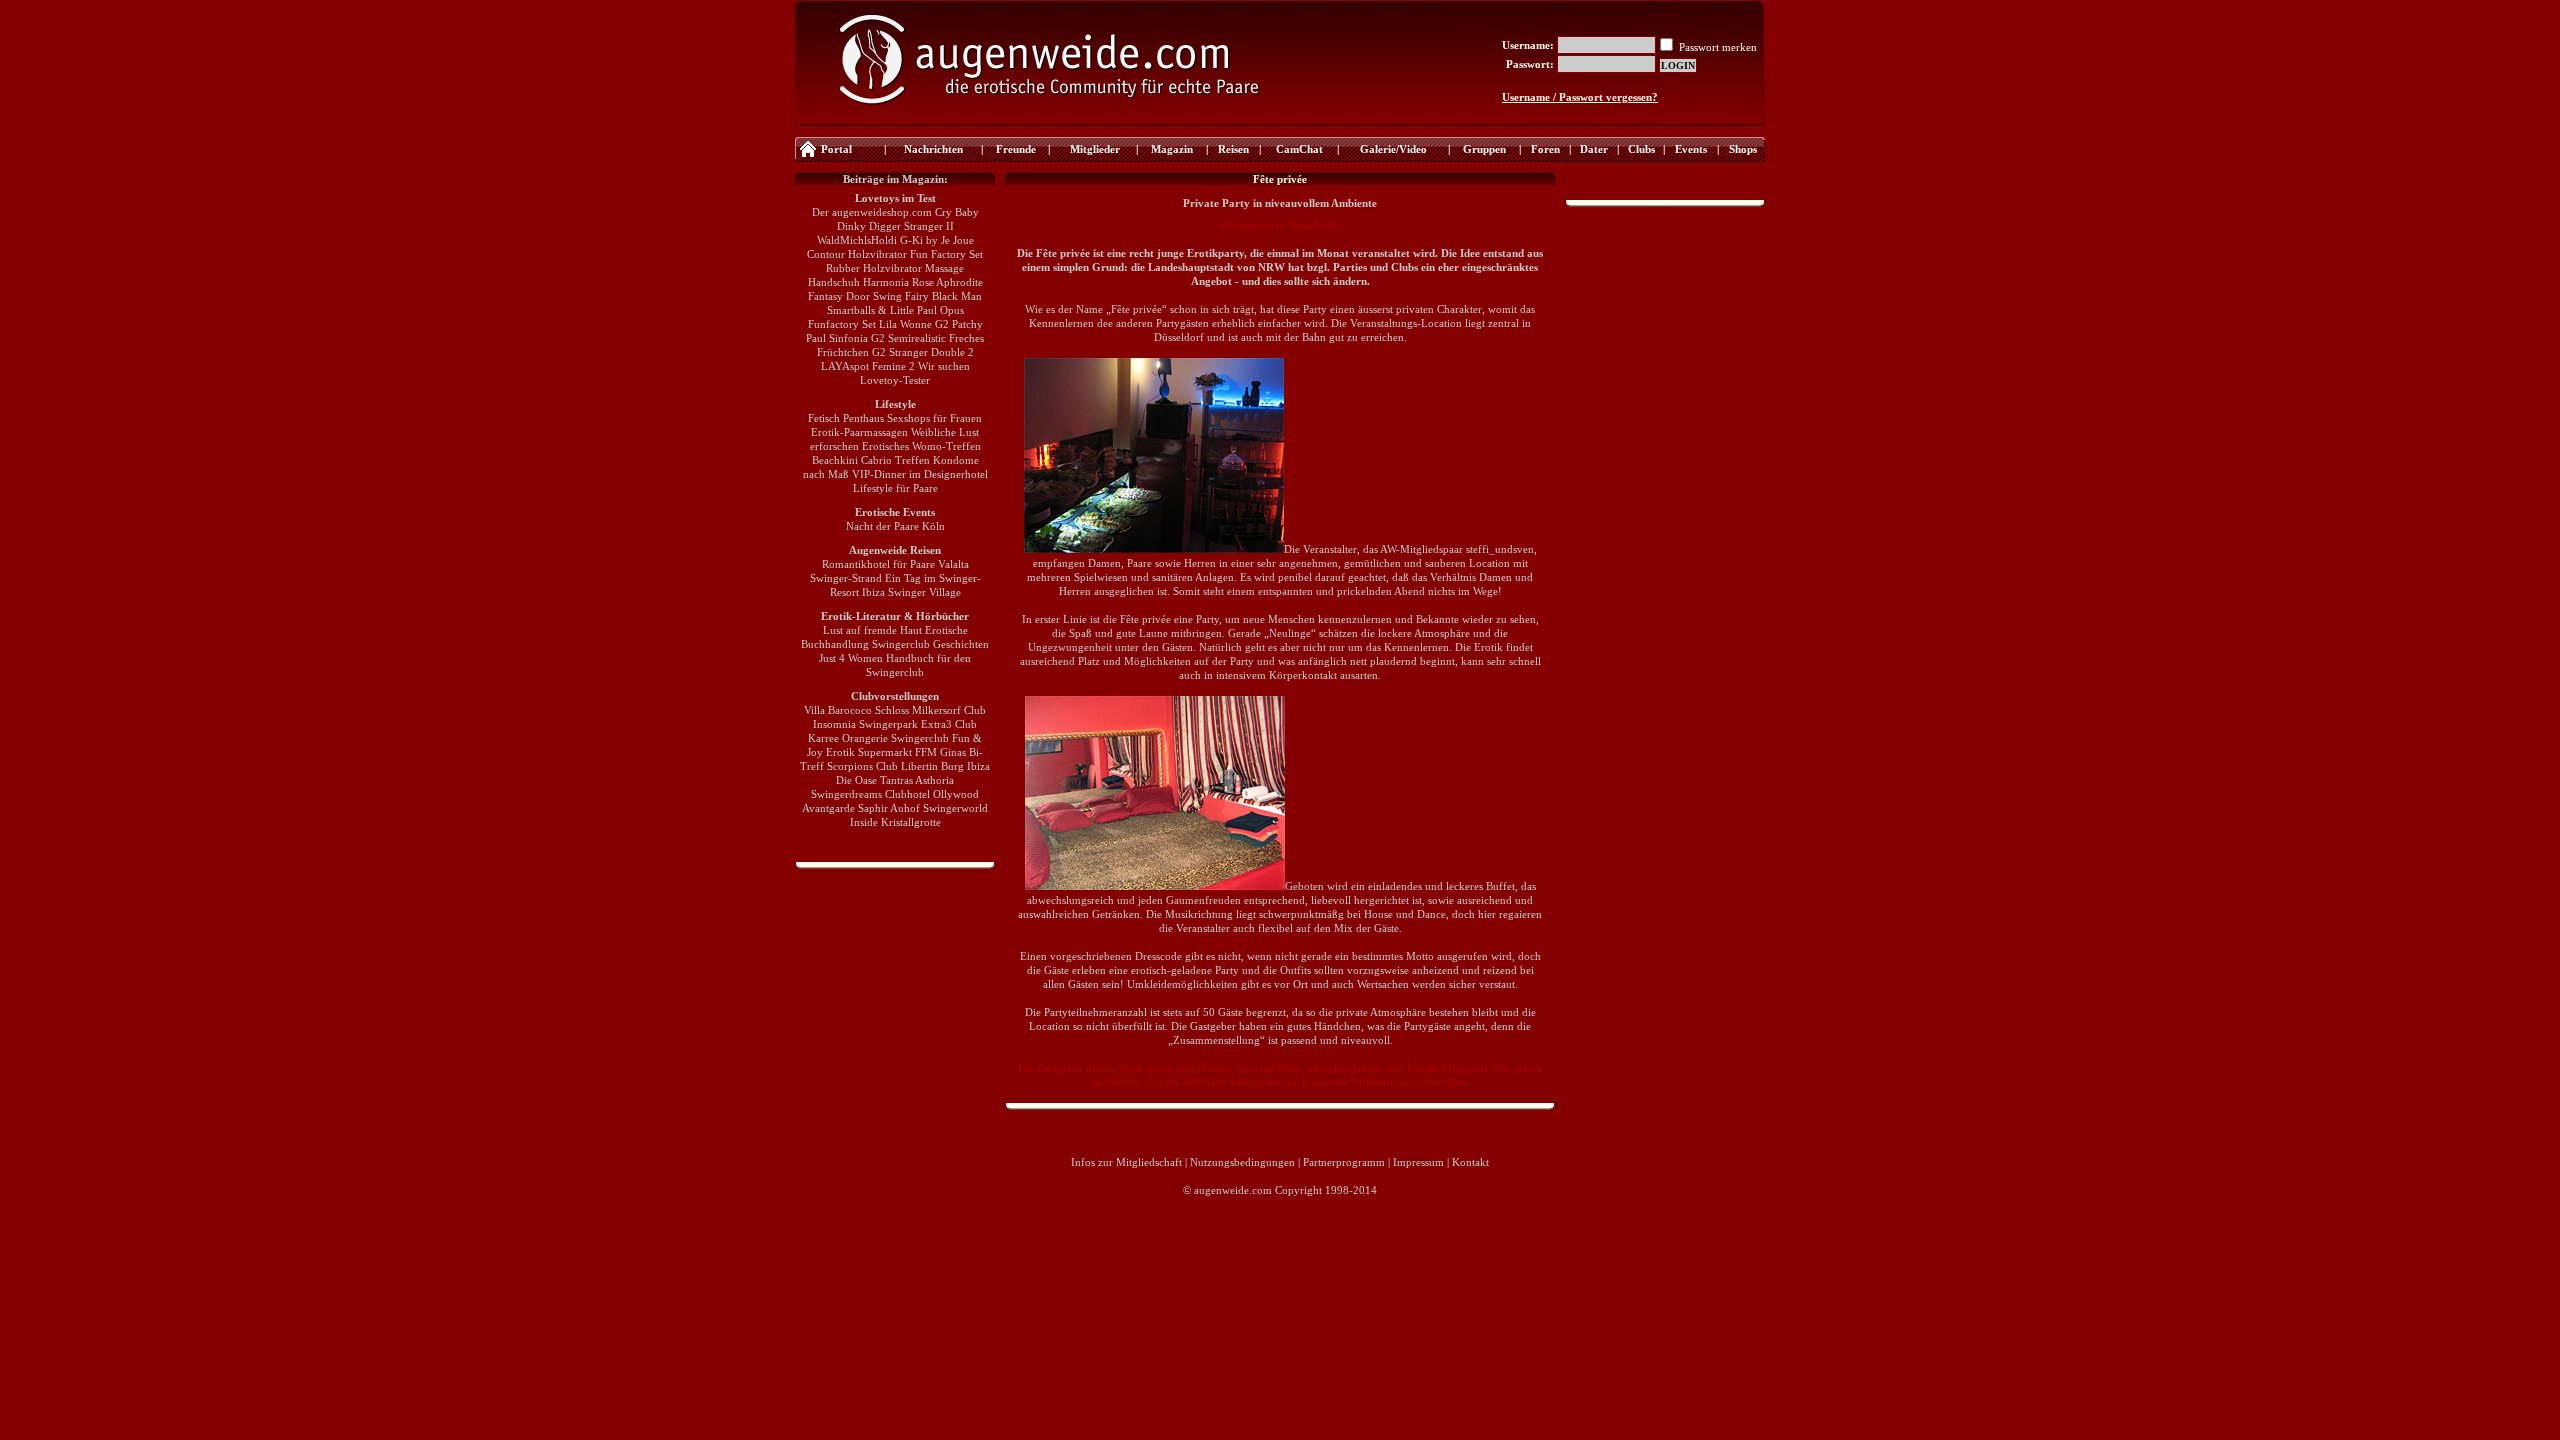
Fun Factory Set (946, 254)
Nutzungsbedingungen (1242, 1162)
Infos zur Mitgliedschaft (1126, 1162)
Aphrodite (959, 282)
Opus (952, 310)
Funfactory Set (842, 324)
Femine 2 (893, 366)
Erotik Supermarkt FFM (881, 752)
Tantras (896, 780)
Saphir (873, 808)
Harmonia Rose (898, 282)
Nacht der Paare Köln (895, 526)
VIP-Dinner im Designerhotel (920, 474)
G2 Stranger (900, 352)
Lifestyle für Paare (895, 488)
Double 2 (952, 352)
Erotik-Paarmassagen (859, 432)
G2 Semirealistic (908, 338)
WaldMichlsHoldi (857, 240)
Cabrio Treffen (895, 460)
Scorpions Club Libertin (882, 766)
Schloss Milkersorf (918, 710)
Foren (1545, 149)
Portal (836, 149)
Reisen (1233, 149)
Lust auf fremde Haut (872, 630)
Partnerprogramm (1344, 1162)
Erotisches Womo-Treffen (921, 446)
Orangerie (865, 738)
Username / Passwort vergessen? (1580, 97)
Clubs (1641, 149)
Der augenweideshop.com (872, 212)
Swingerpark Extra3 (905, 724)
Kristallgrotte (911, 822)
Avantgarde (828, 808)
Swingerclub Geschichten (930, 644)
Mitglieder (1093, 149)
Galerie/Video (1393, 149)
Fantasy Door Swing (855, 296)
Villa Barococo (838, 710)
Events (1691, 149)
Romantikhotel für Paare (878, 564)
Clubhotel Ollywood (932, 794)
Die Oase (856, 780)
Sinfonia (848, 338)
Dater (1594, 149)
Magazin (1172, 149)
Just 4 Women (851, 658)
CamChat (1299, 149)
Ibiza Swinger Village (911, 592)
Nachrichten (933, 149)
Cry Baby (957, 212)
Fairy (917, 296)
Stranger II (929, 226)
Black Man (957, 296)
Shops (1743, 149)
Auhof (905, 808)
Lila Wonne (905, 324)
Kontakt (1470, 1162)
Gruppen (1484, 149)
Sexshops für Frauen (934, 418)
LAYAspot (845, 366)
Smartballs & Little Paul (882, 310)
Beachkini (835, 460)
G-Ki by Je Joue (937, 240)
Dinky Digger (869, 226)
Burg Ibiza (965, 766)
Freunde (1016, 149)
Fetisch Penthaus (846, 418)
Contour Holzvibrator (857, 254)
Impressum (1418, 1162)
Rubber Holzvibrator (874, 268)
